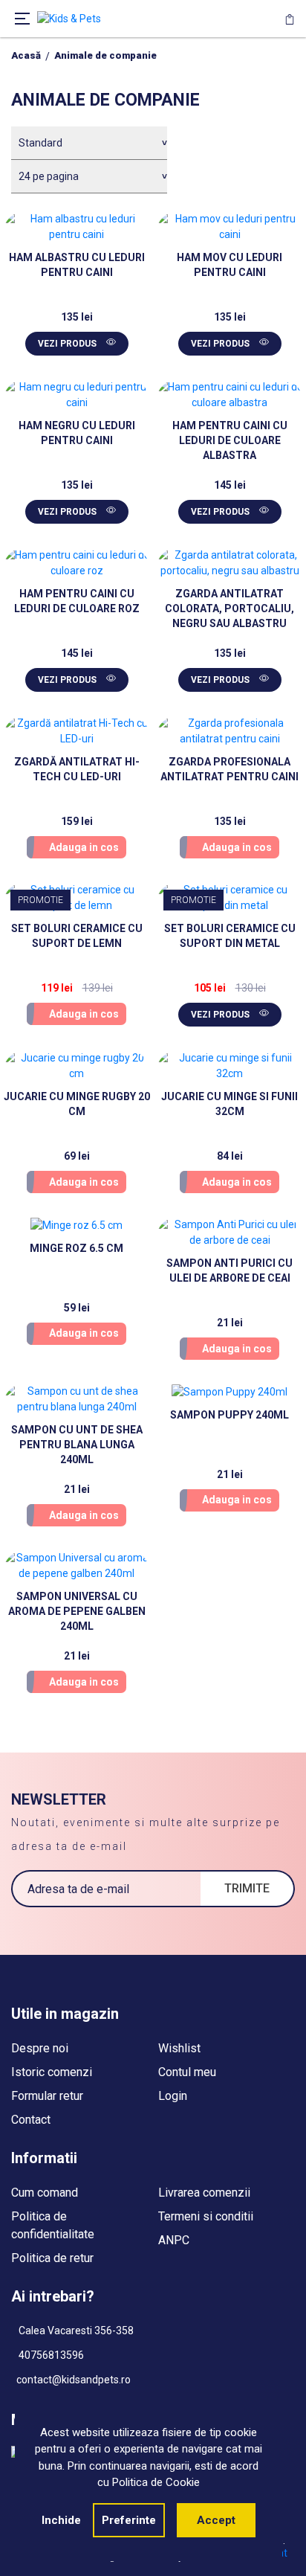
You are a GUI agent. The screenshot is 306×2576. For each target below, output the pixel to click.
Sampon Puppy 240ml (229, 1415)
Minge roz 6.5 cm (76, 1248)
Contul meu (187, 2072)
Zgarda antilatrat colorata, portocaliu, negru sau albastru (229, 608)
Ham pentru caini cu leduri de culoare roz (77, 601)
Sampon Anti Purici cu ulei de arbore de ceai (229, 1271)
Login (173, 2096)
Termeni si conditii (206, 2216)
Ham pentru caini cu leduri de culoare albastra (230, 440)
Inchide (61, 2520)
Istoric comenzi (52, 2072)
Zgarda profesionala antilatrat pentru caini (229, 769)
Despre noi (40, 2048)
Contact (31, 2120)
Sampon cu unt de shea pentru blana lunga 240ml (77, 1445)
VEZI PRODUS (68, 344)
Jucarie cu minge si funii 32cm (229, 1104)
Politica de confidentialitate (53, 2225)
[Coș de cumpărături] (290, 19)
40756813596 (50, 2355)
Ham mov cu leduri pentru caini (229, 265)
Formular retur (47, 2096)
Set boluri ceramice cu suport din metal (230, 936)
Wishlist (179, 2048)
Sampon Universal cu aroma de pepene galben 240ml (77, 1611)
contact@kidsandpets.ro (74, 2380)
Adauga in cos (84, 847)
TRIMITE (247, 1888)
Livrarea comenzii (204, 2193)
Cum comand (45, 2193)
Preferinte (129, 2520)
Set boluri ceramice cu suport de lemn (77, 936)
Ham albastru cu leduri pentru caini (77, 265)
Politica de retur (52, 2258)
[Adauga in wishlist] (125, 235)
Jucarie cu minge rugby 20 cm (77, 1104)
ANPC (174, 2240)
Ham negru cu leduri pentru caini (77, 433)
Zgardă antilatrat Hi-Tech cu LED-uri (77, 769)
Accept (216, 2520)
